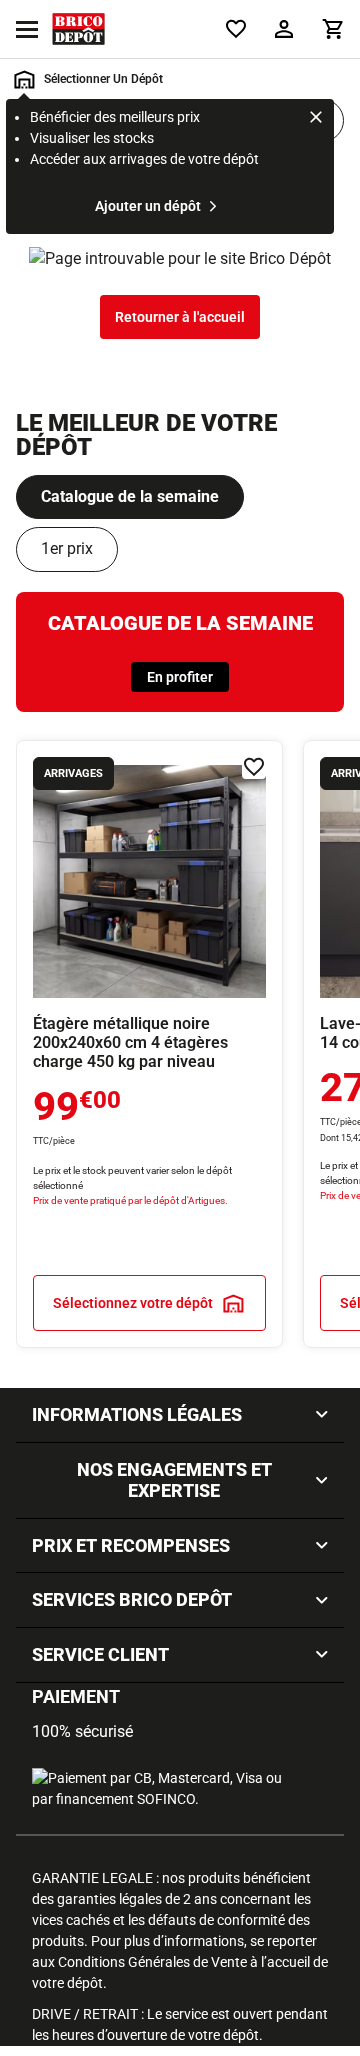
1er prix (67, 548)
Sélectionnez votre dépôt (133, 1303)
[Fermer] (316, 120)
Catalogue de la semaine (130, 496)
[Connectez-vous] (284, 29)
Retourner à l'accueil (180, 317)
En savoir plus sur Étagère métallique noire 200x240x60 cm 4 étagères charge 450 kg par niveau (149, 1044)
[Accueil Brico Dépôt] (78, 29)
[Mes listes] (236, 29)
